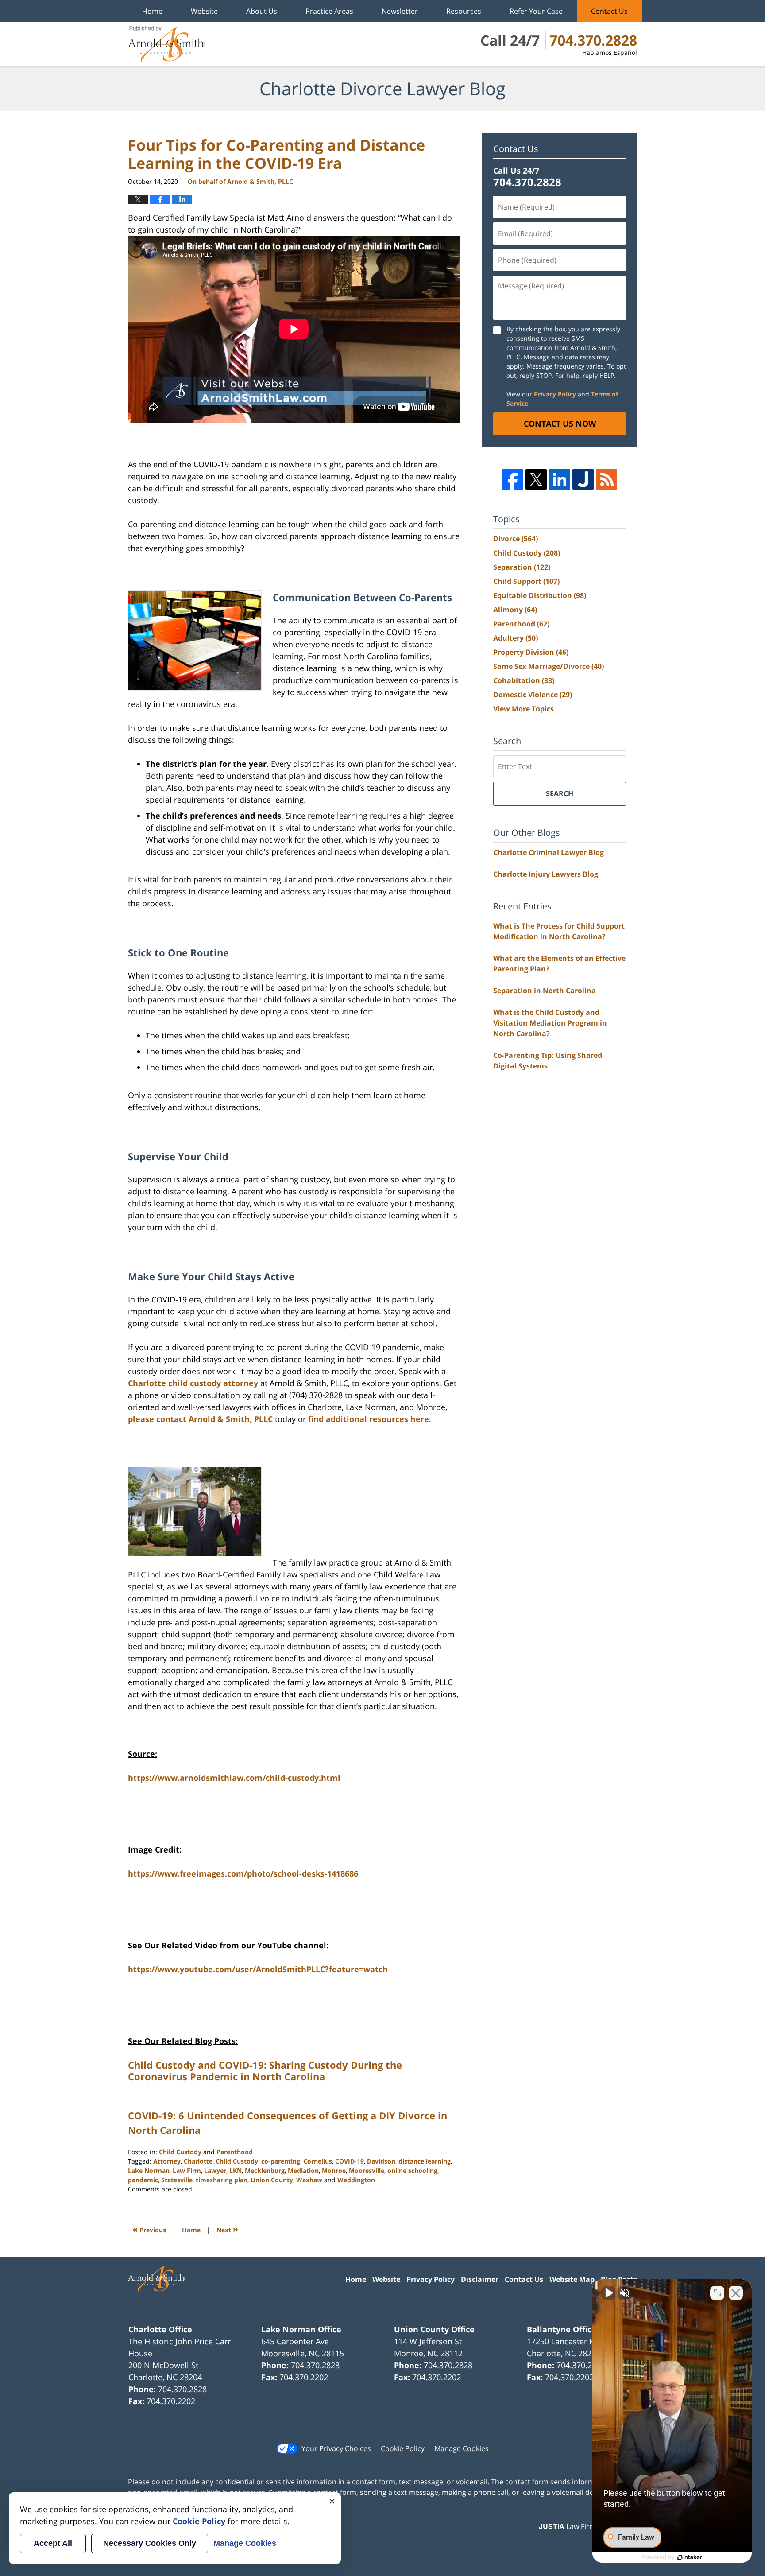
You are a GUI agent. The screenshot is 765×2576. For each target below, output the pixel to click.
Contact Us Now (560, 424)
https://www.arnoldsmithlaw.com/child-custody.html (234, 1778)
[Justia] (583, 479)
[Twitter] (536, 479)
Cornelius (318, 2161)
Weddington (356, 2180)
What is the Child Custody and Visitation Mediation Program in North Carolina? (550, 1023)
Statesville (177, 2180)
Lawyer (215, 2170)
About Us (262, 11)
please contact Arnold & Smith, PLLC (200, 1419)
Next (227, 2229)
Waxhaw (309, 2180)
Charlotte (198, 2161)
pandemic (143, 2180)
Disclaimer (480, 2279)
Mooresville (367, 2170)
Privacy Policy (555, 394)
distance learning (425, 2161)
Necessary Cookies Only (150, 2543)
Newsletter (400, 11)
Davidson (381, 2161)
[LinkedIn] (560, 479)
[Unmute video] (608, 2293)
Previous (149, 2229)
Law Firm (187, 2170)
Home (152, 11)
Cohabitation (524, 680)
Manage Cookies (462, 2448)
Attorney (167, 2161)
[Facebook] (513, 479)
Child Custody (180, 2152)
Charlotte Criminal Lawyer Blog (549, 852)
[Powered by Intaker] (690, 2557)
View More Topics (524, 709)
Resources (464, 11)
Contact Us (609, 11)
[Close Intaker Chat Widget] (736, 2293)
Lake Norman (149, 2170)
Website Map (572, 2279)
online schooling (412, 2170)
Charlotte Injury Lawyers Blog (546, 874)
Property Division (531, 652)
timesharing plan (222, 2180)
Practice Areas (329, 11)
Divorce (516, 539)
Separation (522, 567)
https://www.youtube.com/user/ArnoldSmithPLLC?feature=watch (258, 1969)
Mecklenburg (265, 2170)
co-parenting (281, 2161)
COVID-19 (350, 2161)
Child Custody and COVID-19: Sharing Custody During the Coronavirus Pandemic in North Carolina (265, 2071)
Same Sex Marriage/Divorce (549, 666)
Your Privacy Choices (336, 2448)
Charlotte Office (160, 2329)
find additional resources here (369, 1419)
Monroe (334, 2170)
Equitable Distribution (540, 595)
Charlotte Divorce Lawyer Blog (166, 44)
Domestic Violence (533, 695)
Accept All (53, 2543)
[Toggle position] (717, 2293)
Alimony (515, 610)
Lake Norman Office (301, 2329)
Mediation (303, 2170)
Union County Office (434, 2329)
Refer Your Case (536, 11)
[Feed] (607, 479)
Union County (272, 2180)
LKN (236, 2170)
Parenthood (235, 2152)
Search (560, 793)
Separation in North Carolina (545, 991)
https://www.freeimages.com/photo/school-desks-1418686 (243, 1873)
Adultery (516, 638)
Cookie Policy (403, 2448)
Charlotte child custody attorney (193, 1383)
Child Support (526, 581)
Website (204, 11)
